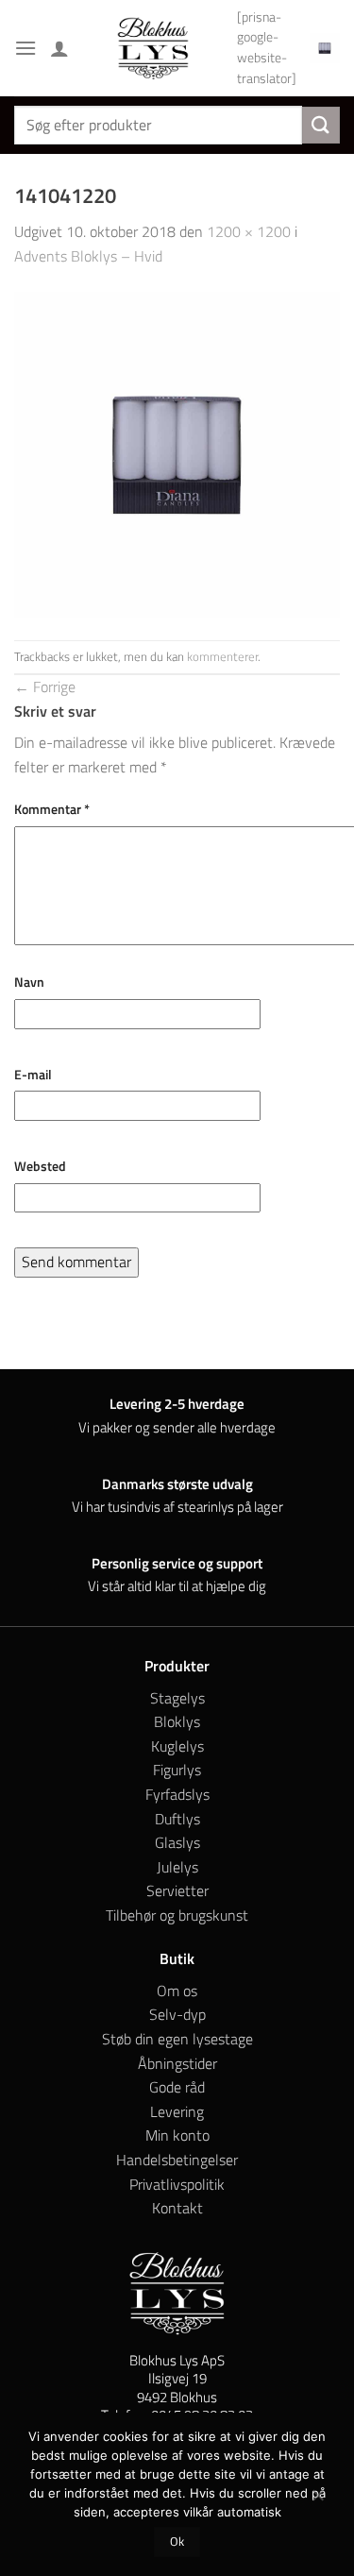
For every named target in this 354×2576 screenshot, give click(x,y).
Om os (177, 1991)
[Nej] (317, 2500)
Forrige (45, 686)
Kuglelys (177, 1746)
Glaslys (177, 1842)
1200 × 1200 (249, 231)
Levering (177, 2111)
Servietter (177, 1890)
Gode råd (177, 2087)
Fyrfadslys (177, 1794)
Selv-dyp (177, 2014)
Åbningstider (177, 2063)
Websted (40, 1166)
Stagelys (177, 1698)
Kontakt (177, 2208)
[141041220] (177, 452)
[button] (25, 48)
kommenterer (222, 656)
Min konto (177, 2135)
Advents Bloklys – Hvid (88, 256)
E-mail (33, 1075)
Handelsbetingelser (177, 2160)
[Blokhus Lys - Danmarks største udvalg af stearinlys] (153, 48)
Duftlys (177, 1819)
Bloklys (177, 1721)
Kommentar (52, 809)
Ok (177, 2542)
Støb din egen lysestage (177, 2039)
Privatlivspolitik (177, 2184)
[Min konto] (59, 48)
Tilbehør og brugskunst (177, 1915)
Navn (29, 982)
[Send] (321, 125)
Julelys (177, 1867)
